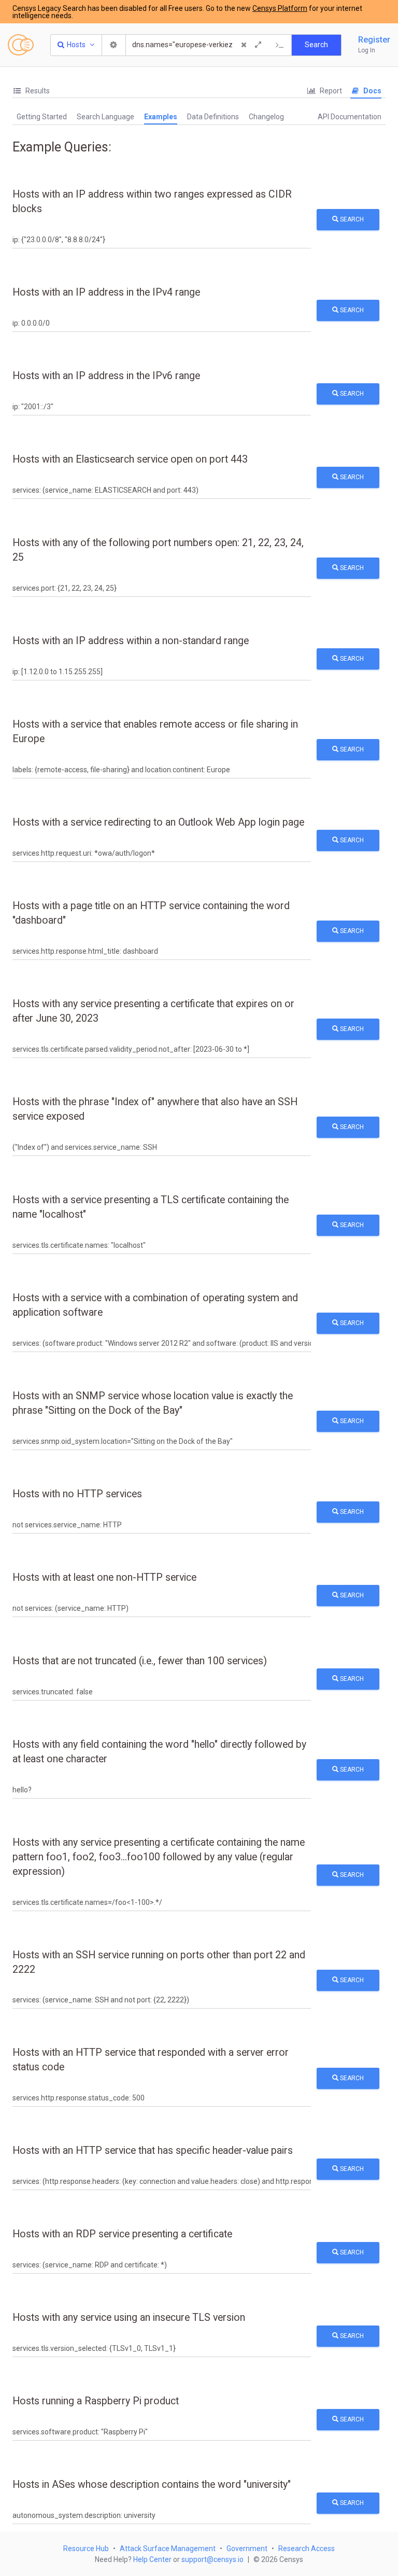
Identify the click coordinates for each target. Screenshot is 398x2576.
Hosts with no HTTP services (77, 1494)
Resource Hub (86, 2549)
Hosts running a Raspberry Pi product (96, 2401)
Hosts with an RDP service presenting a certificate (122, 2234)
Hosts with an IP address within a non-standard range (131, 641)
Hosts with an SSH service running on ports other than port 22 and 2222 (159, 1962)
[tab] (31, 91)
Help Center (152, 2559)
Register (374, 40)
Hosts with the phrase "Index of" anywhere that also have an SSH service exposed (155, 1109)
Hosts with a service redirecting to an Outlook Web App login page (158, 822)
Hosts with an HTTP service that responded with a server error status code (151, 2060)
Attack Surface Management (168, 2549)
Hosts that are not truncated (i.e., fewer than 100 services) (140, 1661)
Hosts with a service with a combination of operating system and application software (155, 1305)
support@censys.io (212, 2559)
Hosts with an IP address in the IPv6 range (106, 376)
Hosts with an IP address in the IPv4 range (106, 292)
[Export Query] (280, 45)
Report (330, 91)
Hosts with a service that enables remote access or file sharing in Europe (155, 732)
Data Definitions (213, 117)
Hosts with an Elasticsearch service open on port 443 (130, 459)
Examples (161, 117)
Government (247, 2549)
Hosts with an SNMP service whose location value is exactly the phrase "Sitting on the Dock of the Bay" (153, 1403)
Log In (367, 50)
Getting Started (42, 117)
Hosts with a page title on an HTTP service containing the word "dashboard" (151, 913)
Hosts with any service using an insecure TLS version (129, 2317)
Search (351, 219)
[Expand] (258, 45)
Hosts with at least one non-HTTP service (104, 1577)
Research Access (307, 2549)
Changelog (266, 117)
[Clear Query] (244, 45)
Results (37, 91)
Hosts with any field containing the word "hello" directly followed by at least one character (159, 1752)
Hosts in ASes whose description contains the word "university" (152, 2484)
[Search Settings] (114, 45)
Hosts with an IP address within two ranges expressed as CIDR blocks (152, 201)
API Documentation (350, 117)
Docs (372, 91)
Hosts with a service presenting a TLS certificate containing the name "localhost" (151, 1207)
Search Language (105, 117)
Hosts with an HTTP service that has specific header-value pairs (153, 2150)
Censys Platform (280, 8)
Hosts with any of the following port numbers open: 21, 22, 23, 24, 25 (158, 550)
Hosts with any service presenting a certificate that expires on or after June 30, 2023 (153, 1011)
